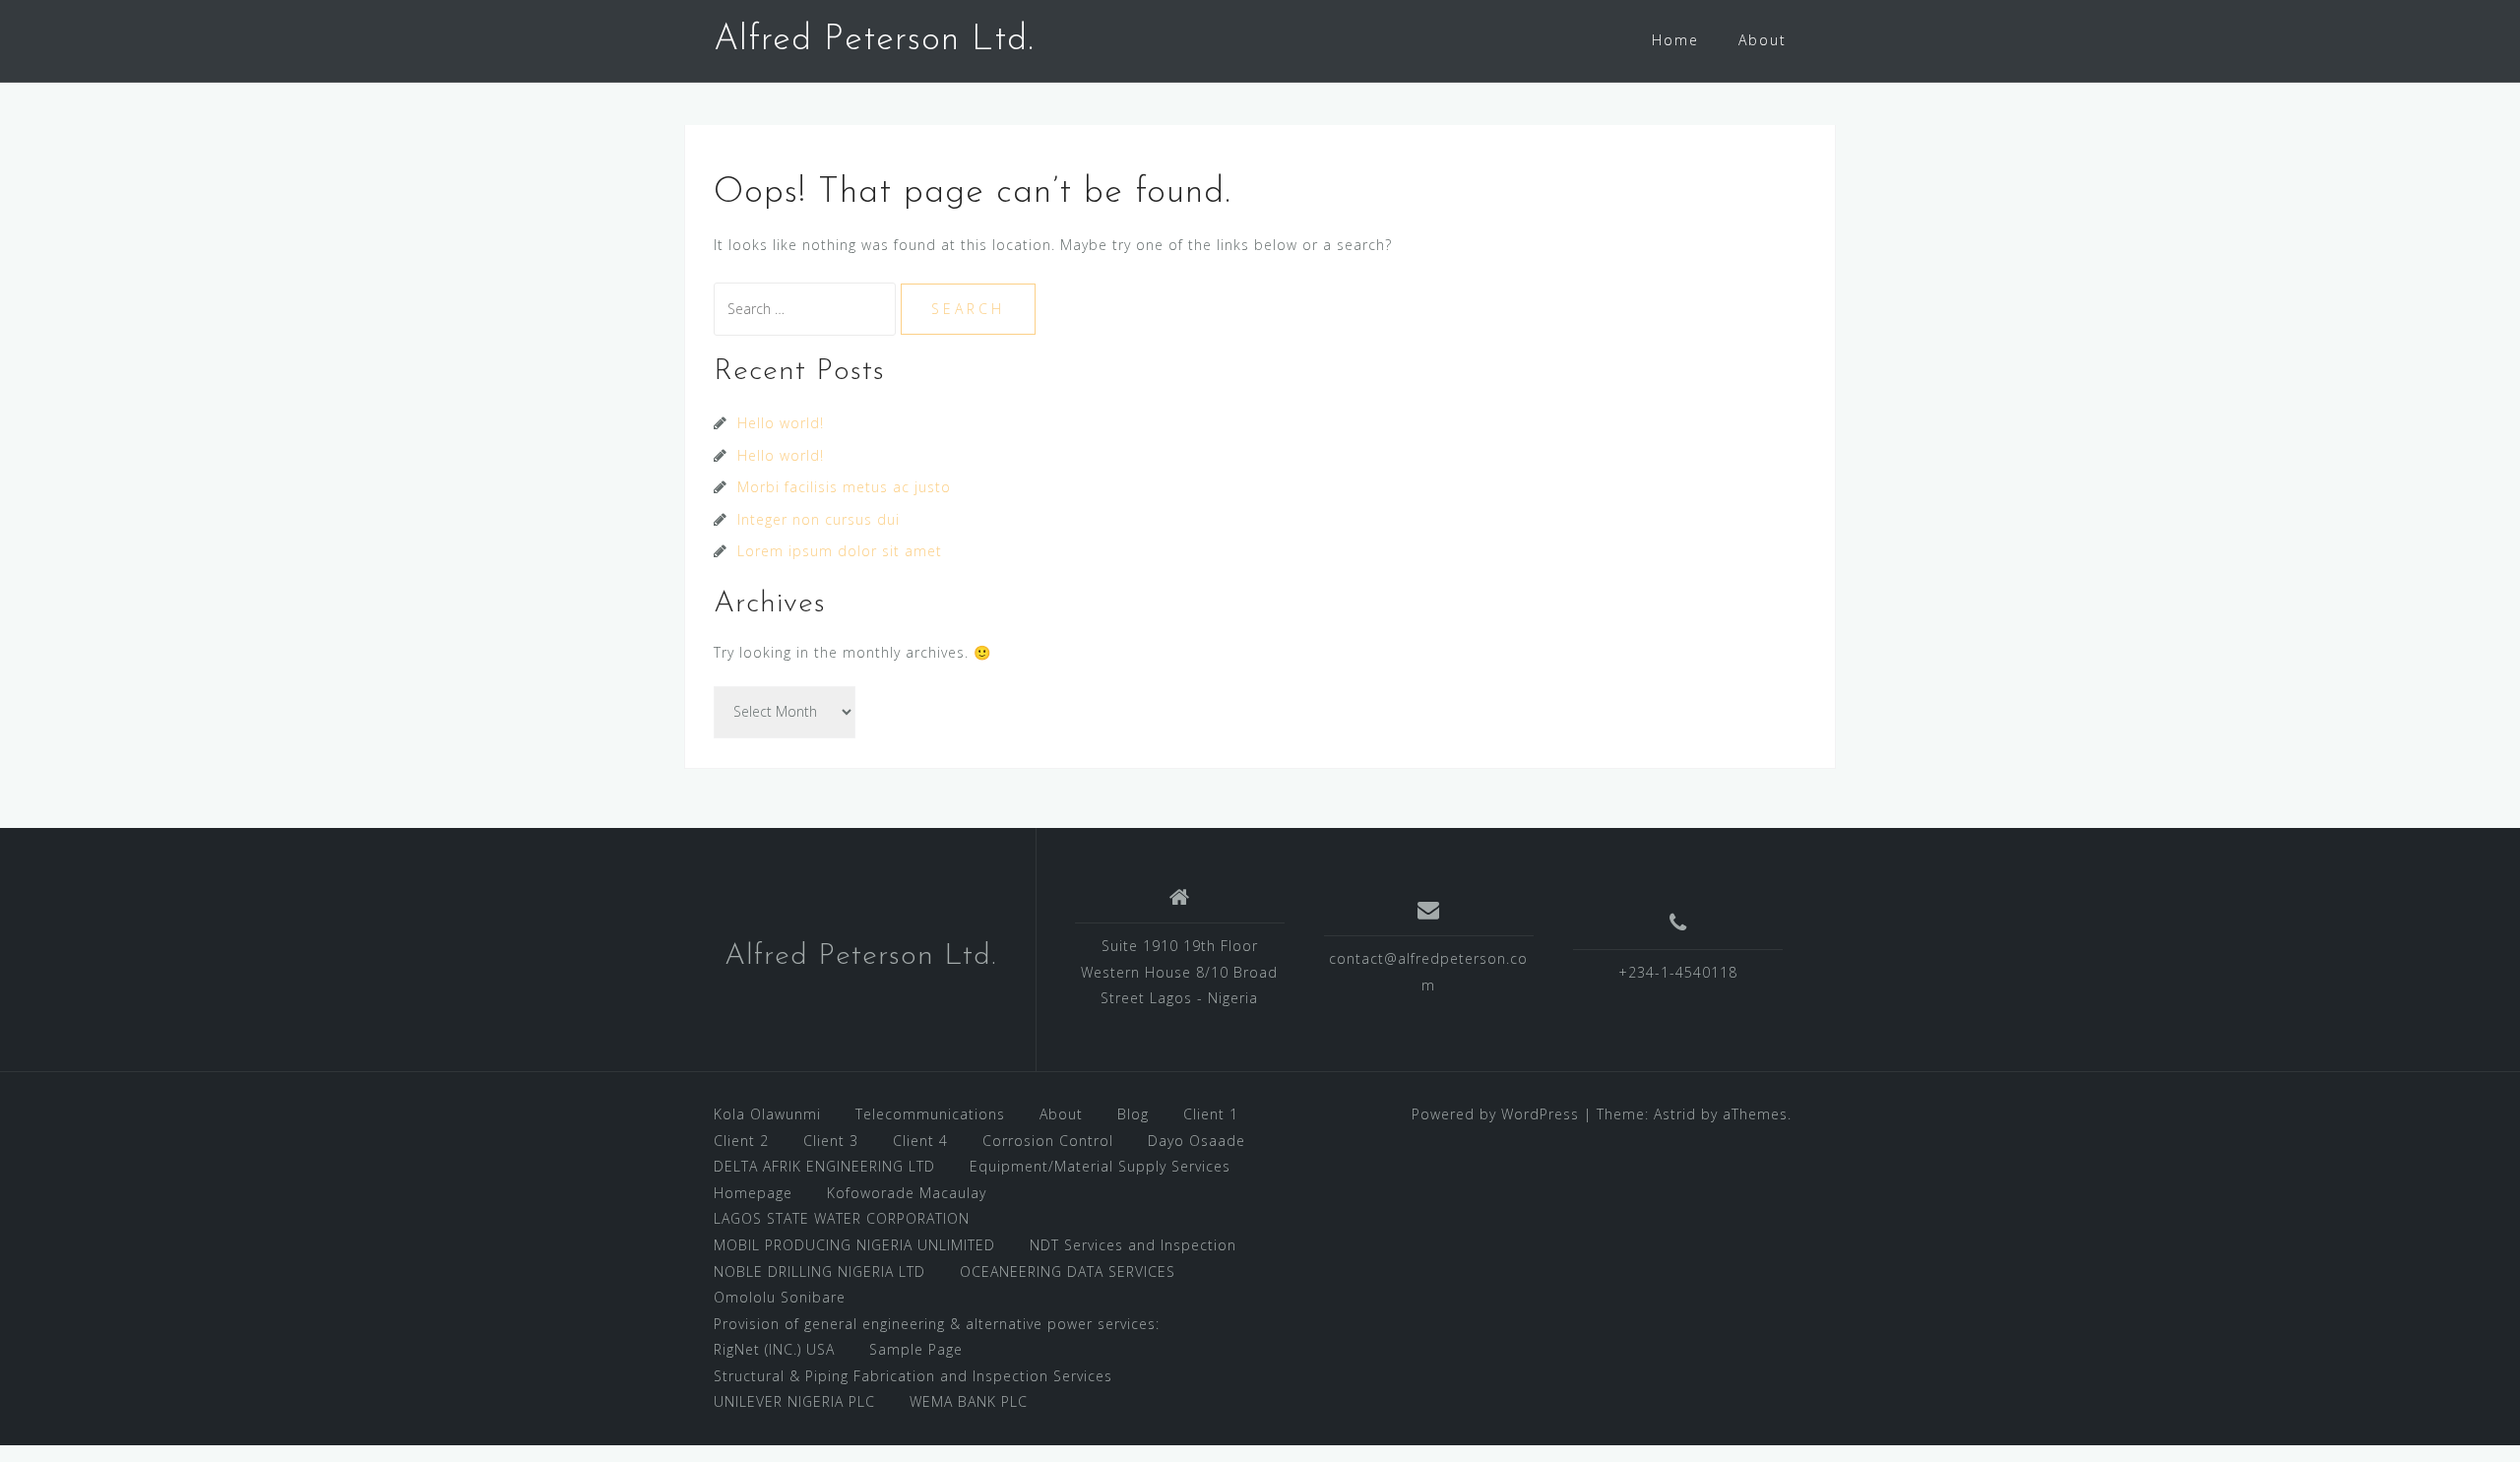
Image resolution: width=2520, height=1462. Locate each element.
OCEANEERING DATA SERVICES (1068, 1271)
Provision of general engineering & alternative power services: (937, 1324)
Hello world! (781, 423)
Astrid (1675, 1114)
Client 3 (831, 1141)
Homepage (753, 1193)
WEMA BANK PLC (969, 1401)
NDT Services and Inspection (1133, 1245)
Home (1675, 40)
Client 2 (741, 1141)
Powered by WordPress (1495, 1114)
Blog (1133, 1114)
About (1763, 40)
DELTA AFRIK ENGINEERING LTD (824, 1166)
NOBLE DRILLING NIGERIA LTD (819, 1271)
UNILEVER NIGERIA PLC (794, 1401)
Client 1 (1211, 1114)
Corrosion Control (1048, 1141)
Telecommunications (930, 1114)
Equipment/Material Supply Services (1100, 1166)
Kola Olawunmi (767, 1114)
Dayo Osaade (1197, 1141)
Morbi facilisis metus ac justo (844, 487)
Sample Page (916, 1349)
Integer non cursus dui (819, 519)
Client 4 (920, 1141)
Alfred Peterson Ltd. (874, 40)
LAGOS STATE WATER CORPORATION (842, 1218)
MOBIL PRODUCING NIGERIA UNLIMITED (854, 1245)
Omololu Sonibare (780, 1297)
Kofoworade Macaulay (907, 1193)
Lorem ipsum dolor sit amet (840, 551)
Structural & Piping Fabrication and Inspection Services (913, 1376)
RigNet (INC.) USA (774, 1349)
